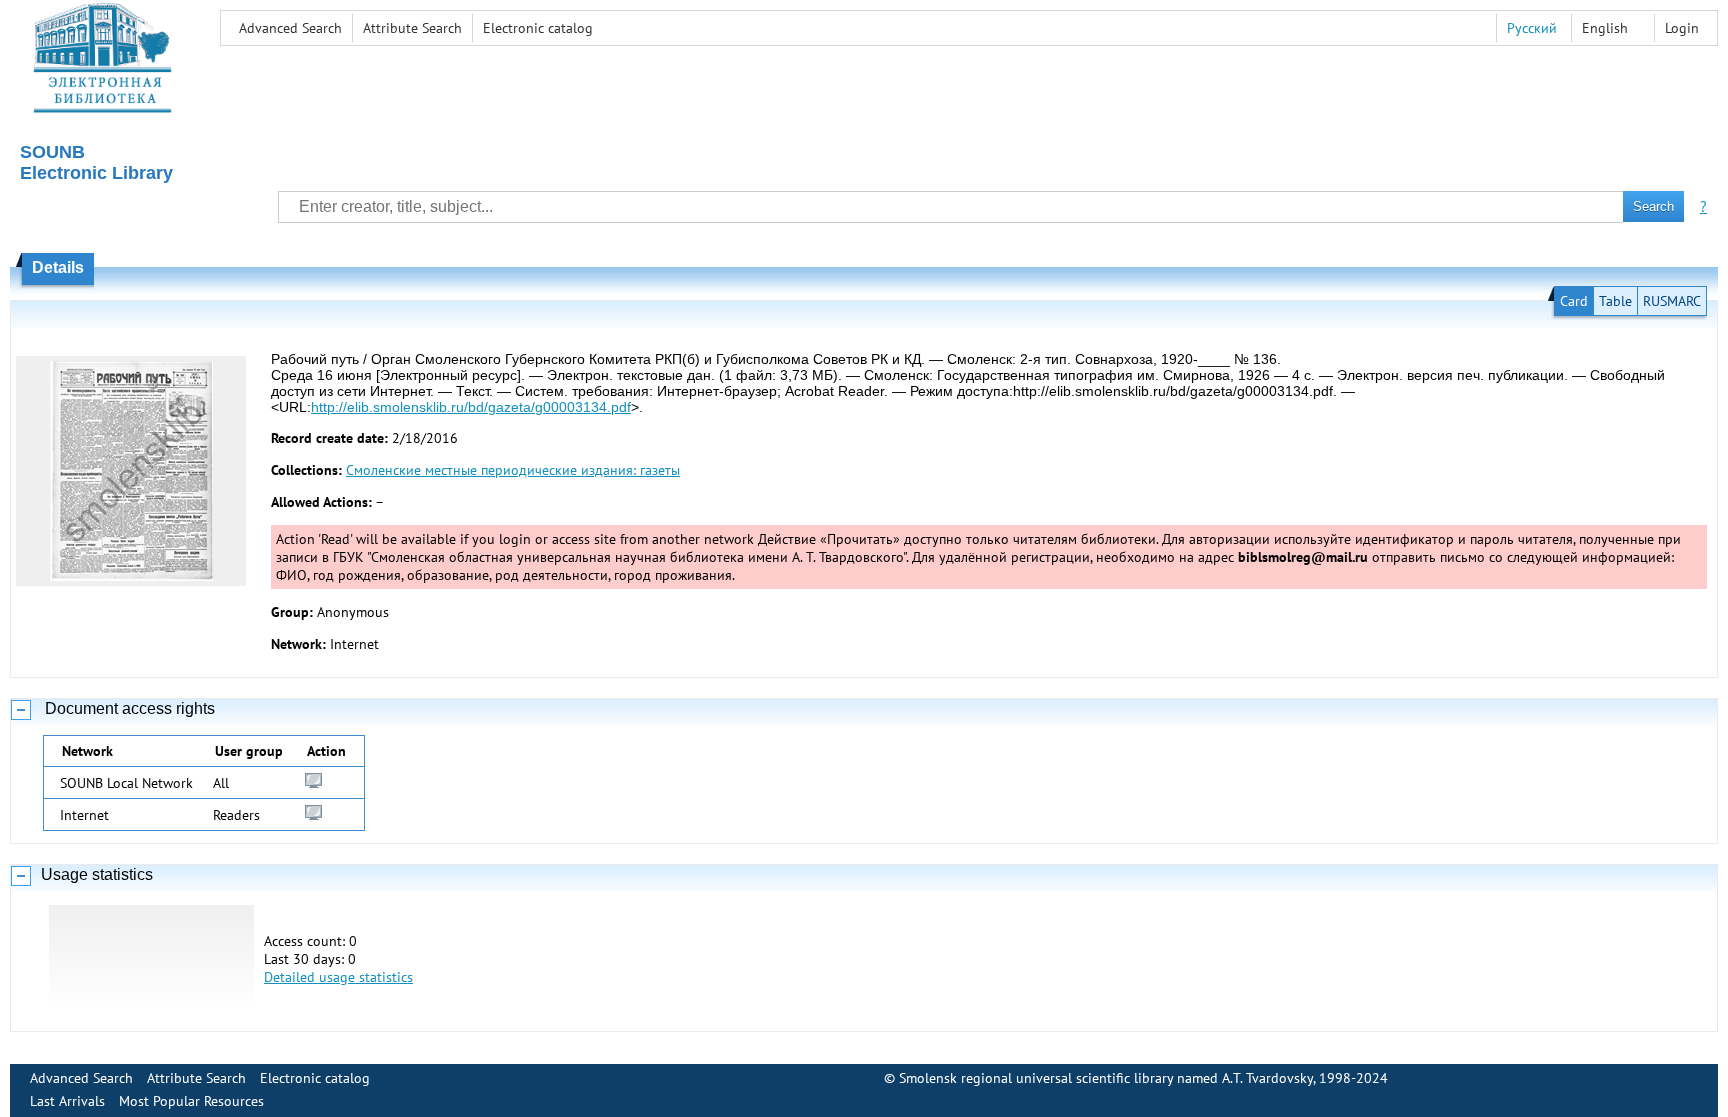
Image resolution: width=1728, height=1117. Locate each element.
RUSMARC (1672, 301)
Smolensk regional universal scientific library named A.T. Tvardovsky (1106, 1078)
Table (1615, 301)
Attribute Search (412, 28)
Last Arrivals (67, 1101)
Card (1574, 301)
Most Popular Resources (191, 1101)
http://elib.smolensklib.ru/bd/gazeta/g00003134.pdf (471, 407)
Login (1682, 28)
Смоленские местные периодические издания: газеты (513, 470)
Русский (1532, 28)
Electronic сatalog (538, 28)
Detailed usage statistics (338, 977)
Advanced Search (290, 28)
